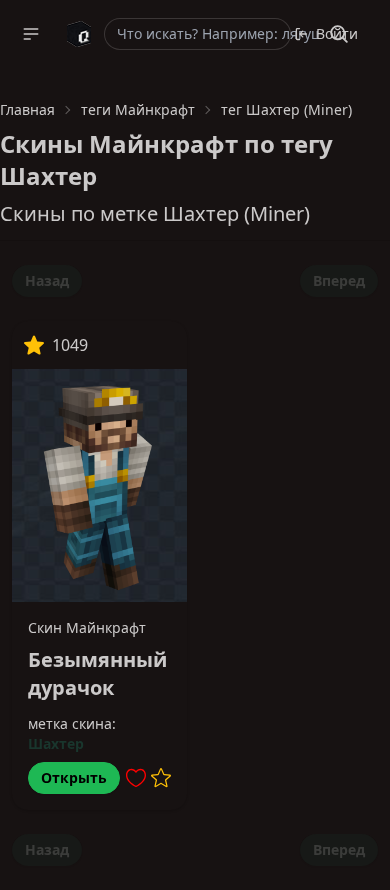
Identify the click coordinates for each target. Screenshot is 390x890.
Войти (337, 33)
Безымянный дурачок (97, 673)
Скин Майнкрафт (87, 627)
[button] (31, 34)
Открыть (74, 777)
